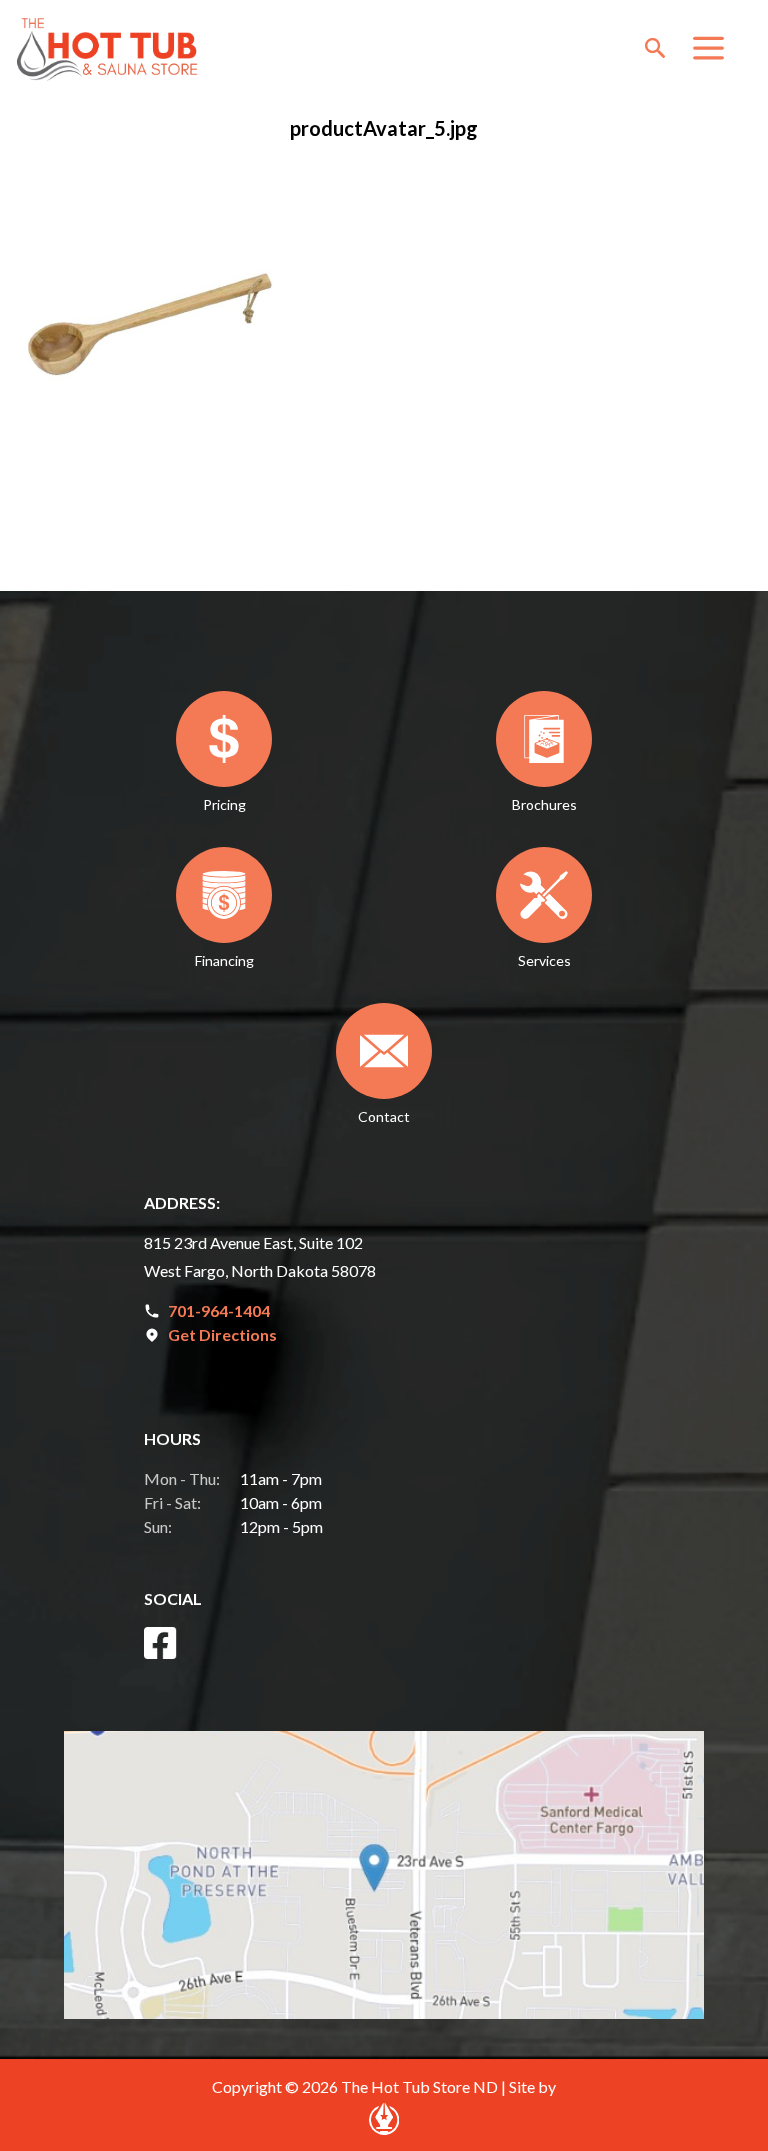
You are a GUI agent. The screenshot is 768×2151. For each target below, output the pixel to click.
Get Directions (222, 1334)
